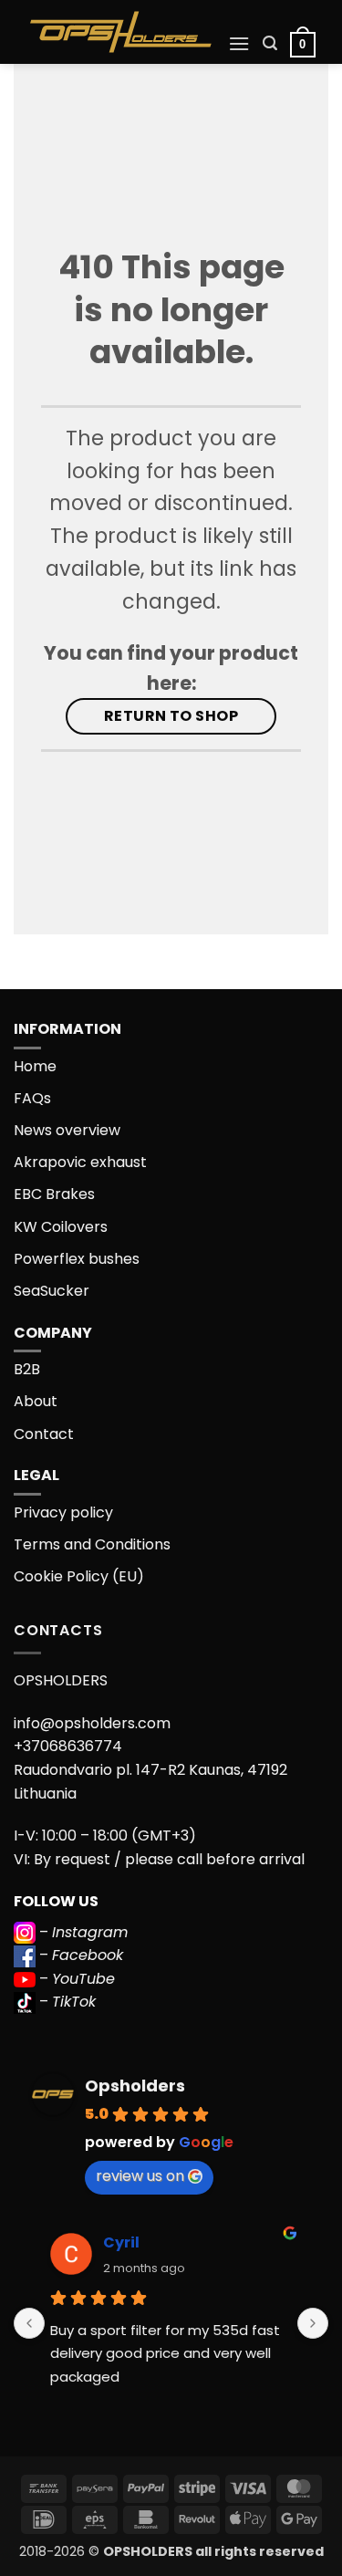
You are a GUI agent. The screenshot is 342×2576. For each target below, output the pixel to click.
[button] (239, 43)
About (36, 1401)
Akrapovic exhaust (80, 1162)
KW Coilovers (61, 1227)
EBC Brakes (54, 1194)
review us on (140, 2176)
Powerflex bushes (77, 1259)
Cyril (121, 2242)
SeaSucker (52, 1291)
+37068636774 (68, 1746)
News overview (67, 1130)
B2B (27, 1369)
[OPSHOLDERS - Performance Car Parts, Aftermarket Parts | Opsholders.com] (121, 32)
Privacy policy (63, 1512)
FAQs (32, 1098)
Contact (44, 1434)
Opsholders (135, 2086)
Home (35, 1066)
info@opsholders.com (92, 1723)
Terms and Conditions (92, 1544)
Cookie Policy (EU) (79, 1576)
